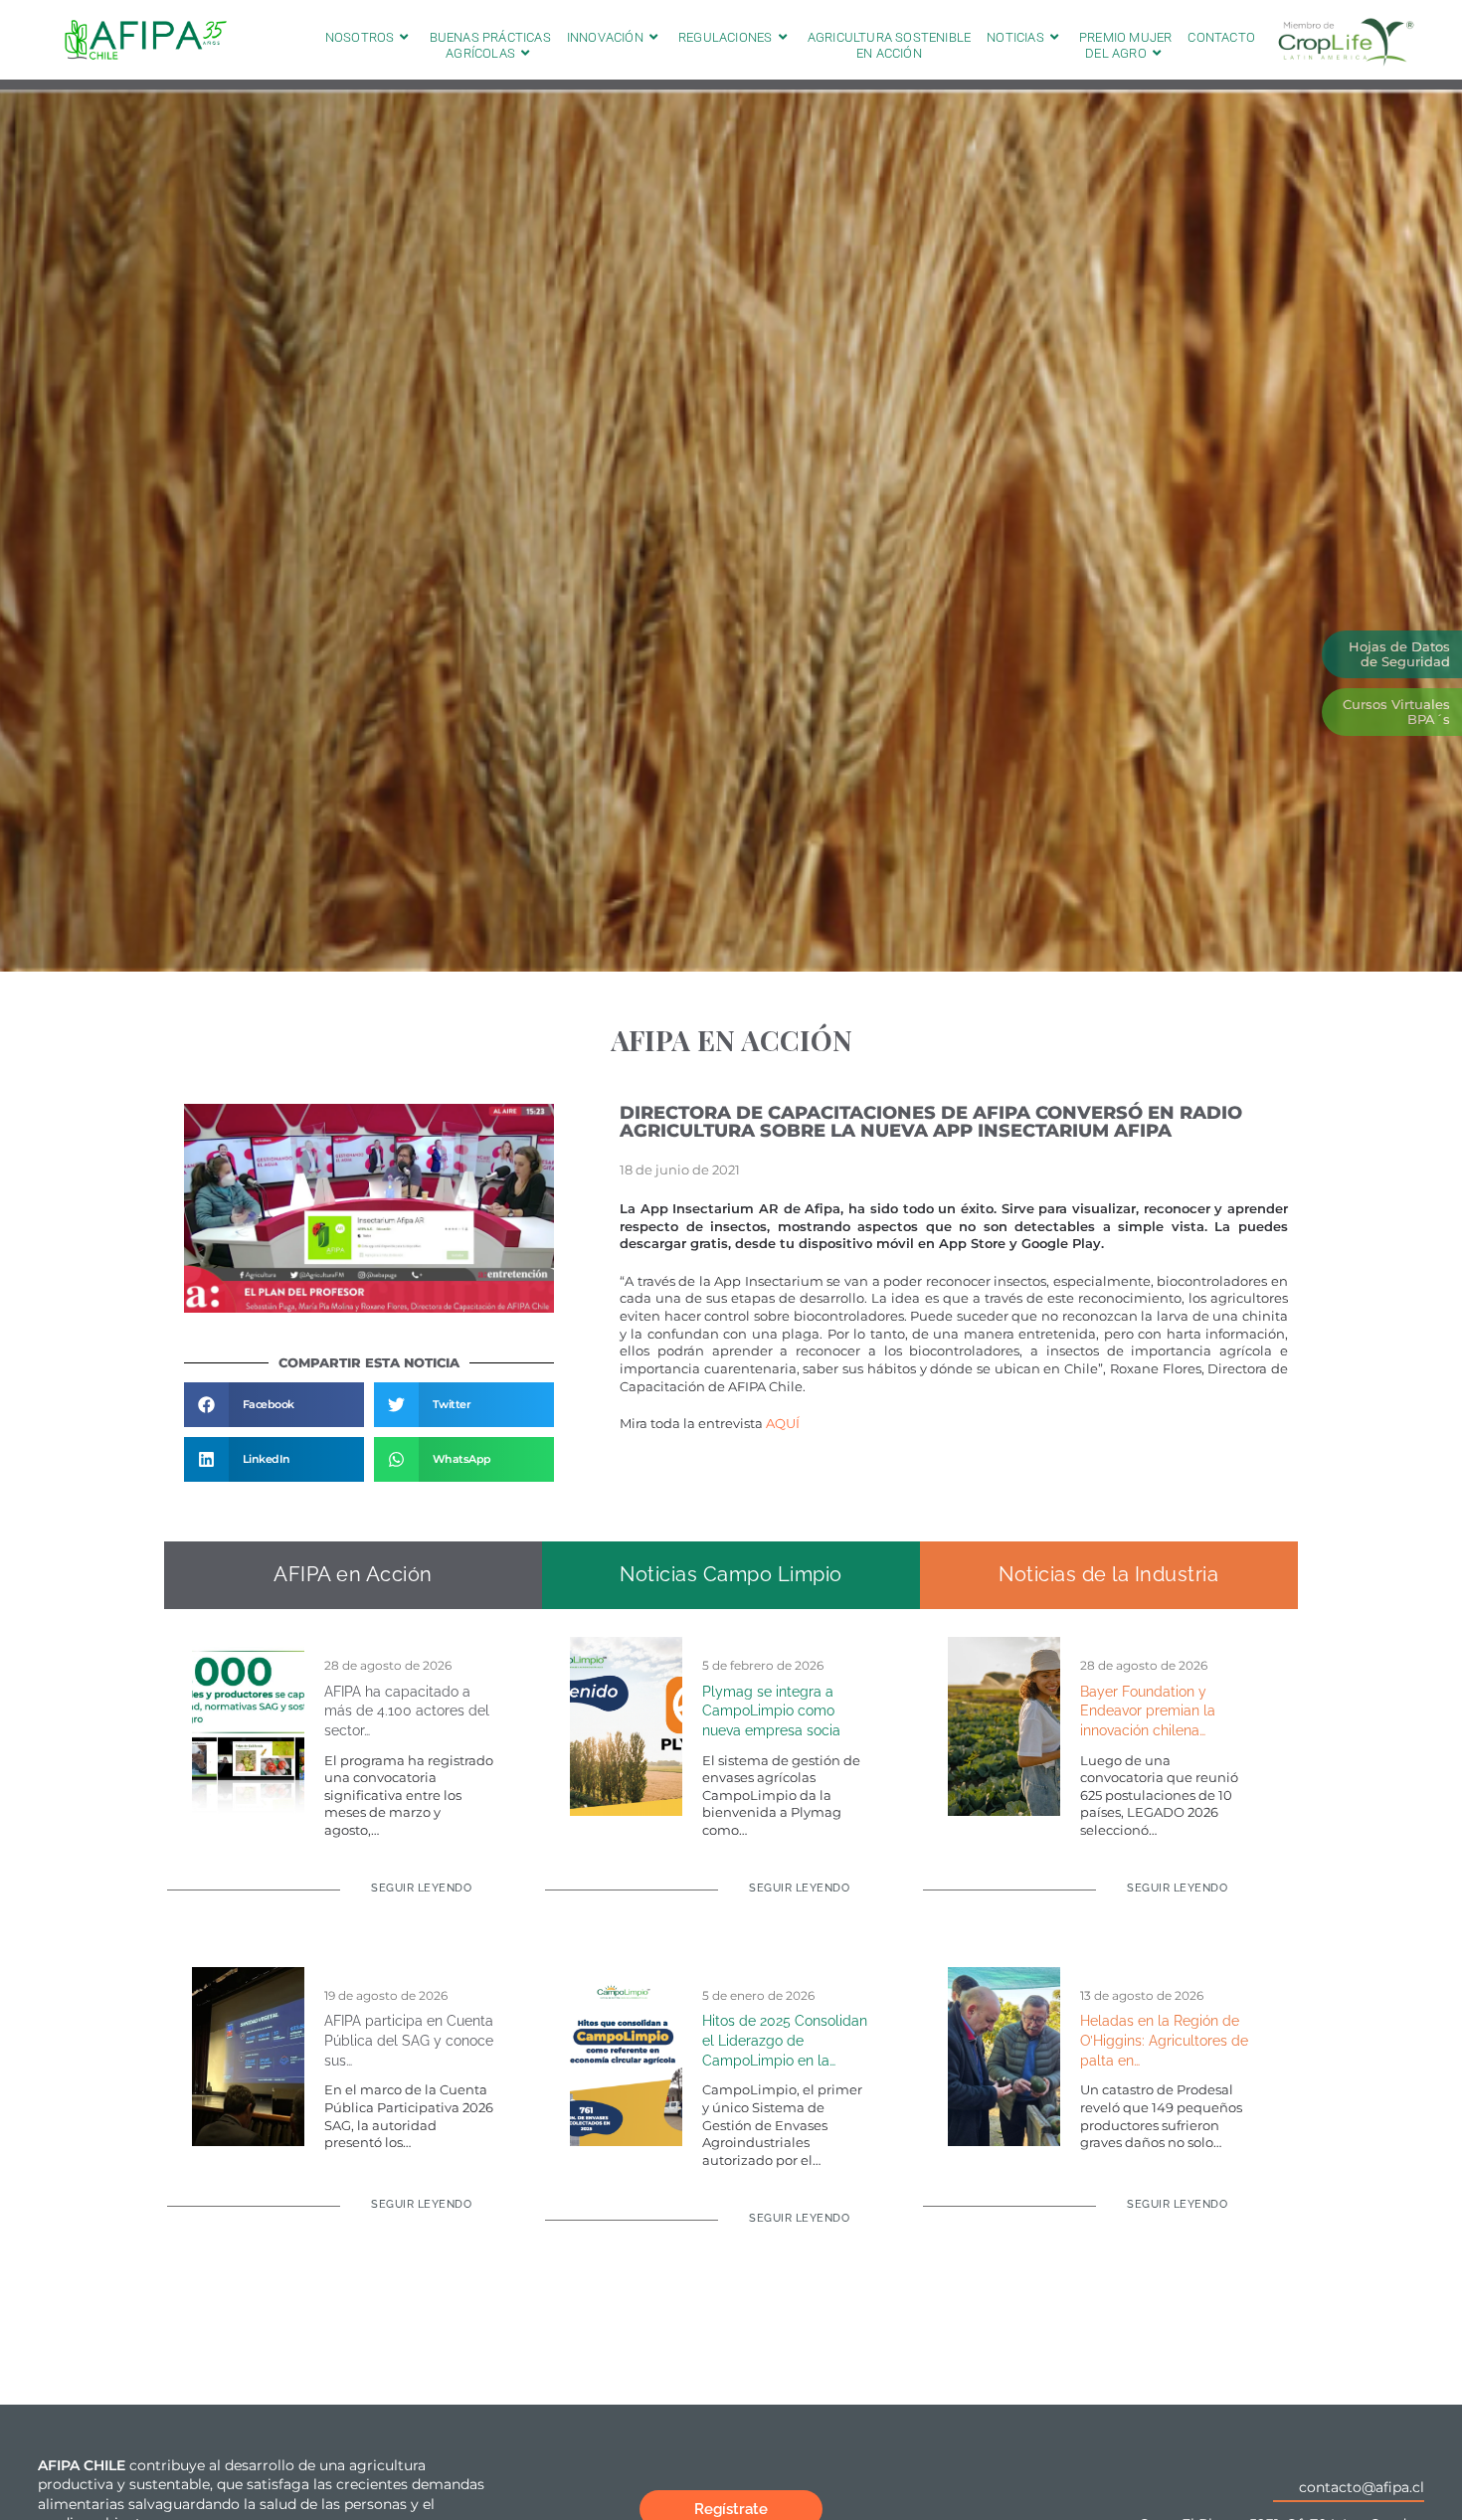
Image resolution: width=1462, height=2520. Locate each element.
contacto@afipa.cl (1362, 2487)
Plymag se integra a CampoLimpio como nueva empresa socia (771, 1711)
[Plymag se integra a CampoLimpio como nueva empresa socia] (626, 1724)
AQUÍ (783, 1424)
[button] (274, 1405)
